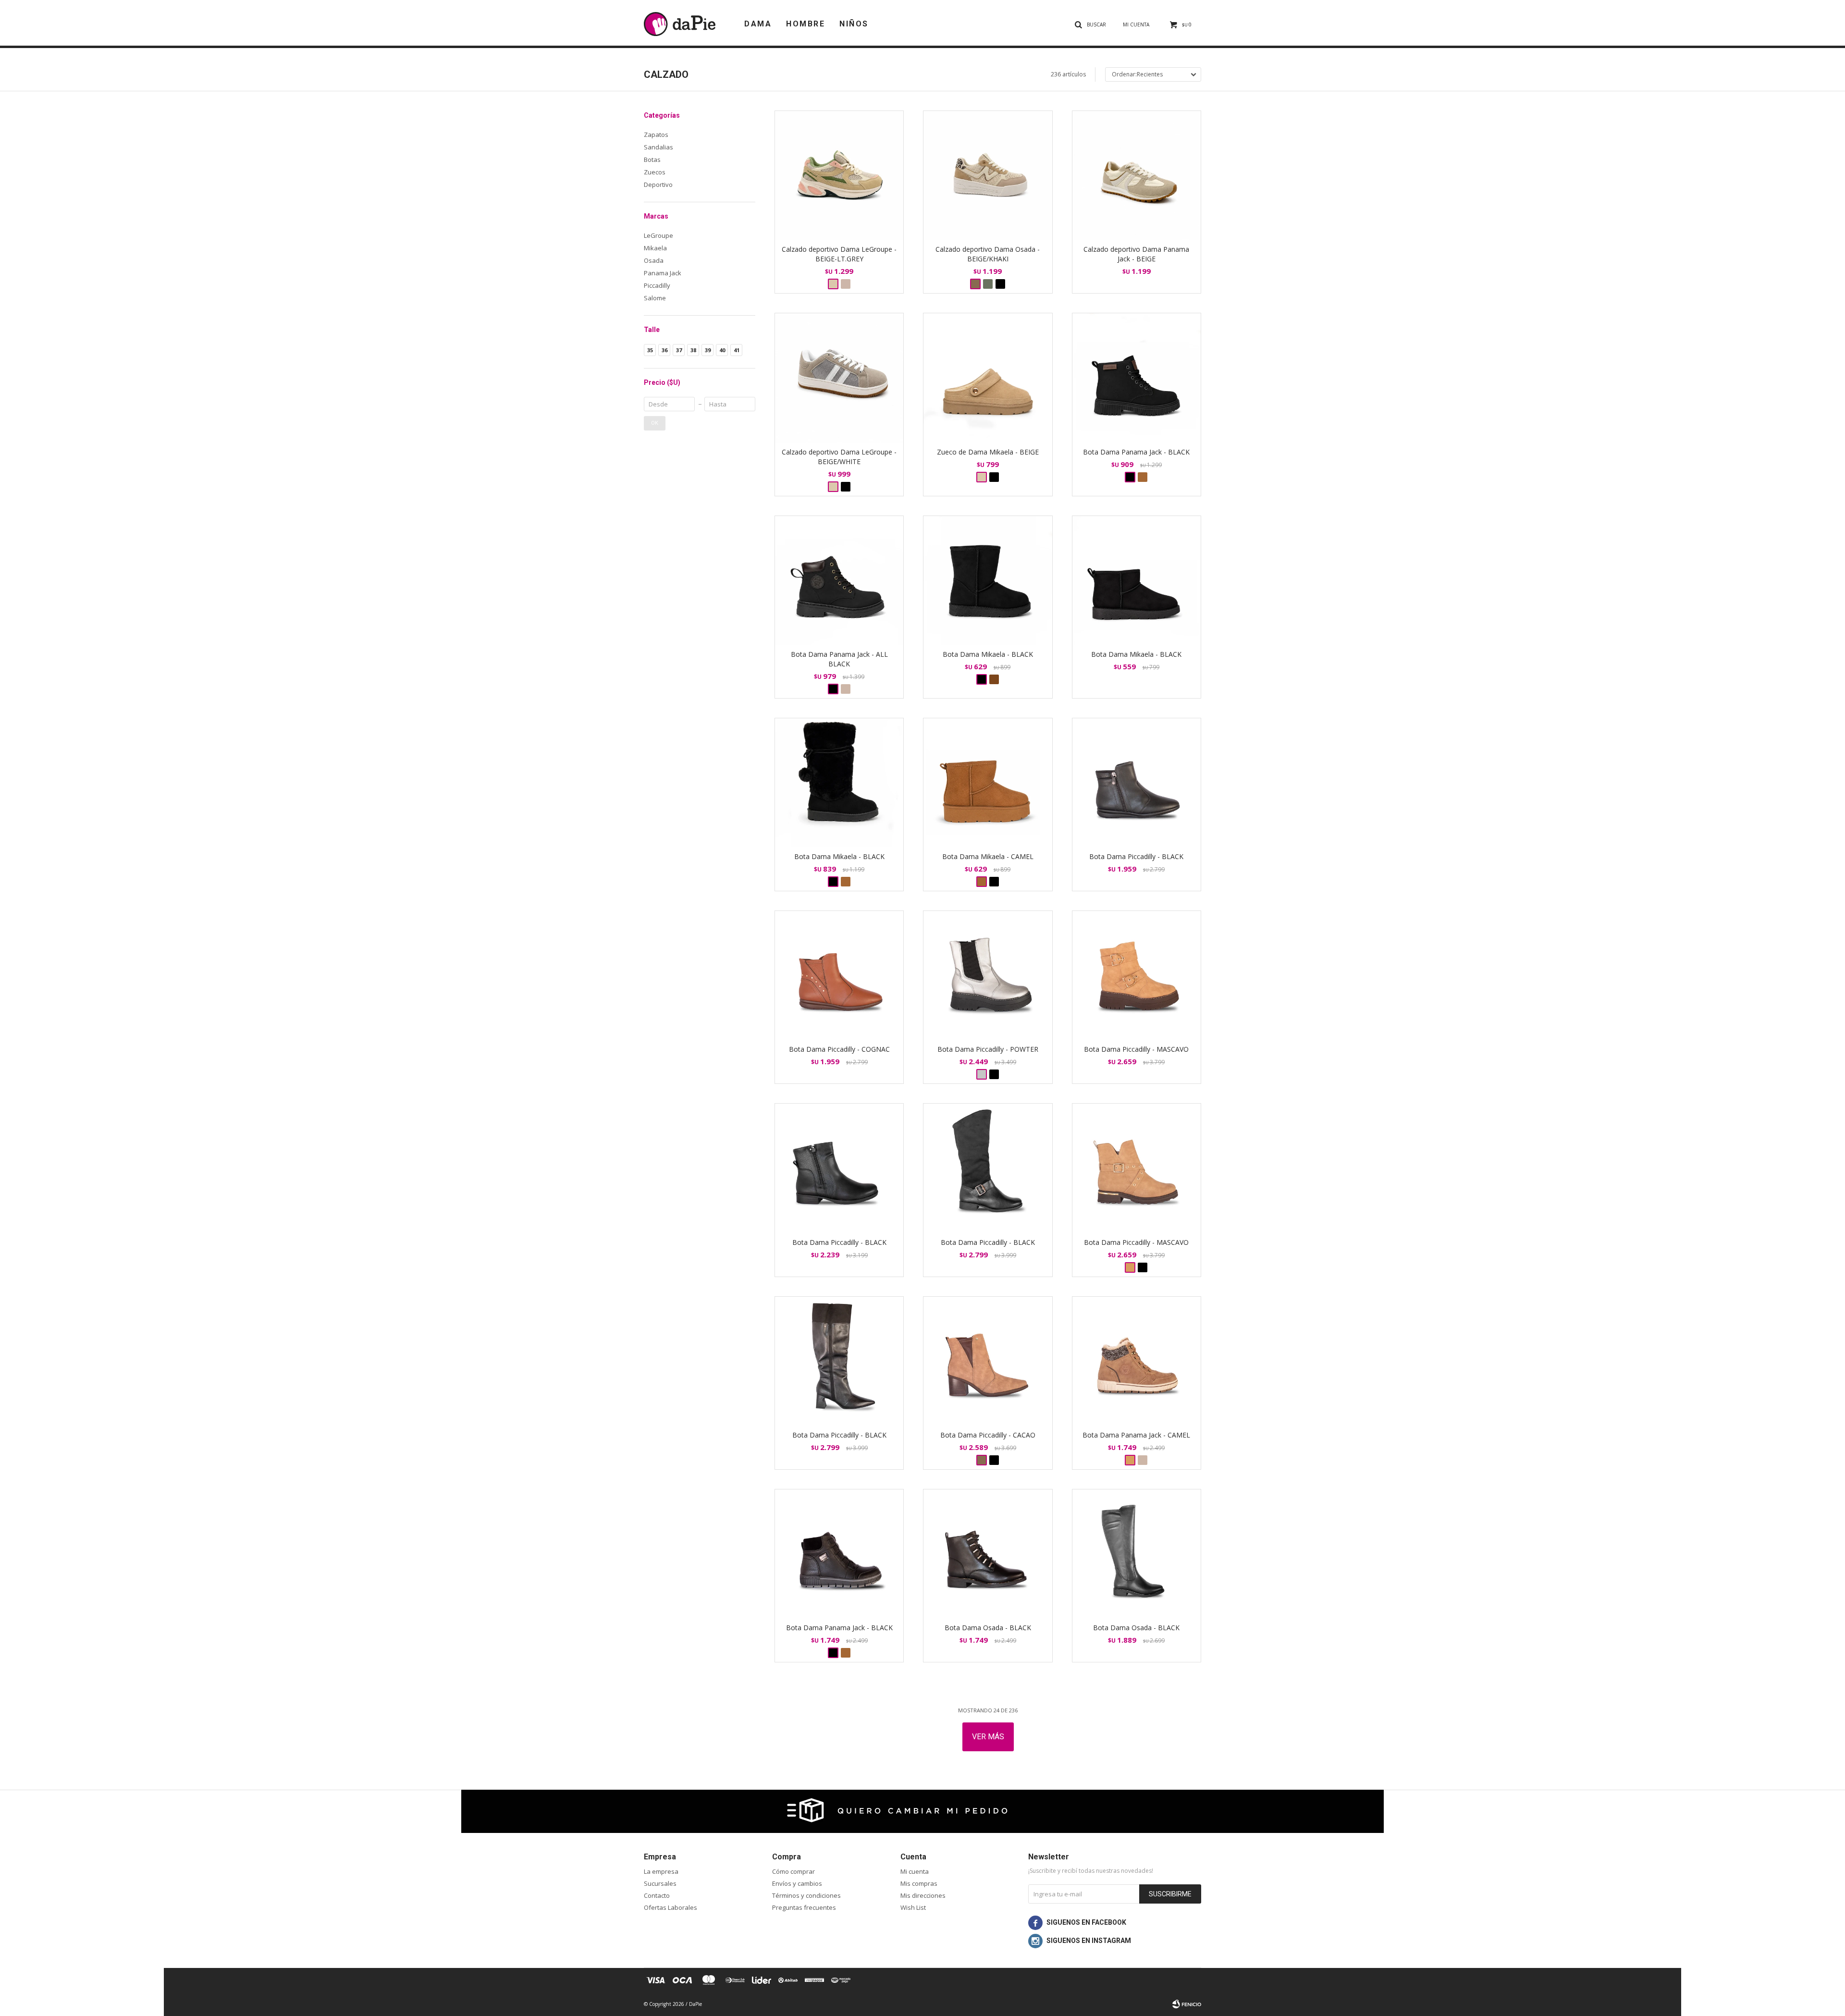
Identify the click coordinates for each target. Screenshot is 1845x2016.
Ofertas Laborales (670, 1907)
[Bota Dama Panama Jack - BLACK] (1137, 377)
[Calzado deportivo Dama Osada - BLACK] (1000, 284)
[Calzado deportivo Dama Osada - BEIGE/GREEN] (988, 284)
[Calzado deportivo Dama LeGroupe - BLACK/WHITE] (846, 487)
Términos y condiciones (806, 1895)
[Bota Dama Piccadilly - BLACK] (1137, 782)
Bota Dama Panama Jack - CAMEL (1136, 1435)
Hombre (806, 24)
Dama (758, 24)
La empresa (661, 1871)
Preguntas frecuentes (804, 1907)
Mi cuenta (915, 1871)
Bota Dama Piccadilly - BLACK (1136, 856)
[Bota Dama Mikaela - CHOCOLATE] (994, 679)
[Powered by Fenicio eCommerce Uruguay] (1187, 2004)
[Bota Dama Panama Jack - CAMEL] (1137, 1361)
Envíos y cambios (797, 1883)
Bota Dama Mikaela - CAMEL (988, 856)
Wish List (913, 1907)
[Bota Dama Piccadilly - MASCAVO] (1137, 975)
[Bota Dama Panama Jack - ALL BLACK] (839, 580)
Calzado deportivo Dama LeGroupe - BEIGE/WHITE (839, 457)
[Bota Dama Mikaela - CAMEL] (846, 882)
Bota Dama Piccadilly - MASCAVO (1136, 1049)
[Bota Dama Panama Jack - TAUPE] (1143, 477)
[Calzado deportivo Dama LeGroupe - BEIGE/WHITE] (839, 377)
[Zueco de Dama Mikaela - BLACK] (994, 477)
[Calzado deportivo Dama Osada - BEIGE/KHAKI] (988, 175)
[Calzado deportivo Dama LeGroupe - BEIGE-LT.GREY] (839, 175)
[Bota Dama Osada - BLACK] (988, 1554)
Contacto (657, 1895)
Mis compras (919, 1883)
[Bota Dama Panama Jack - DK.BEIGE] (1143, 1460)
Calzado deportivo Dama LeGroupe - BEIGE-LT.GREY (839, 254)
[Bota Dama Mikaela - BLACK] (988, 580)
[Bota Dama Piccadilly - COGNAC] (839, 975)
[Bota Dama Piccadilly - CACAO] (988, 1361)
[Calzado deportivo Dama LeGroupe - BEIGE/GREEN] (846, 284)
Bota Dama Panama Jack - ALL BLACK (839, 659)
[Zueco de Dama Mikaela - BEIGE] (988, 377)
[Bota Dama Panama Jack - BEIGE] (846, 689)
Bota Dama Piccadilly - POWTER (988, 1049)
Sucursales (660, 1883)
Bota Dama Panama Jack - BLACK (1136, 452)
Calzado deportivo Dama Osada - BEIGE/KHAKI (988, 254)
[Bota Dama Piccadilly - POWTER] (988, 975)
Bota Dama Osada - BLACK (988, 1628)
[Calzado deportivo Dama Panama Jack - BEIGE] (1137, 175)
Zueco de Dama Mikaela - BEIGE (988, 452)
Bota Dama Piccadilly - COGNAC (839, 1049)
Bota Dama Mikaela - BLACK (988, 654)
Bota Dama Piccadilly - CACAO (988, 1435)
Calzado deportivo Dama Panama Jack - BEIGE (1136, 254)
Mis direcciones (923, 1895)
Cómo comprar (793, 1871)
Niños (854, 24)
